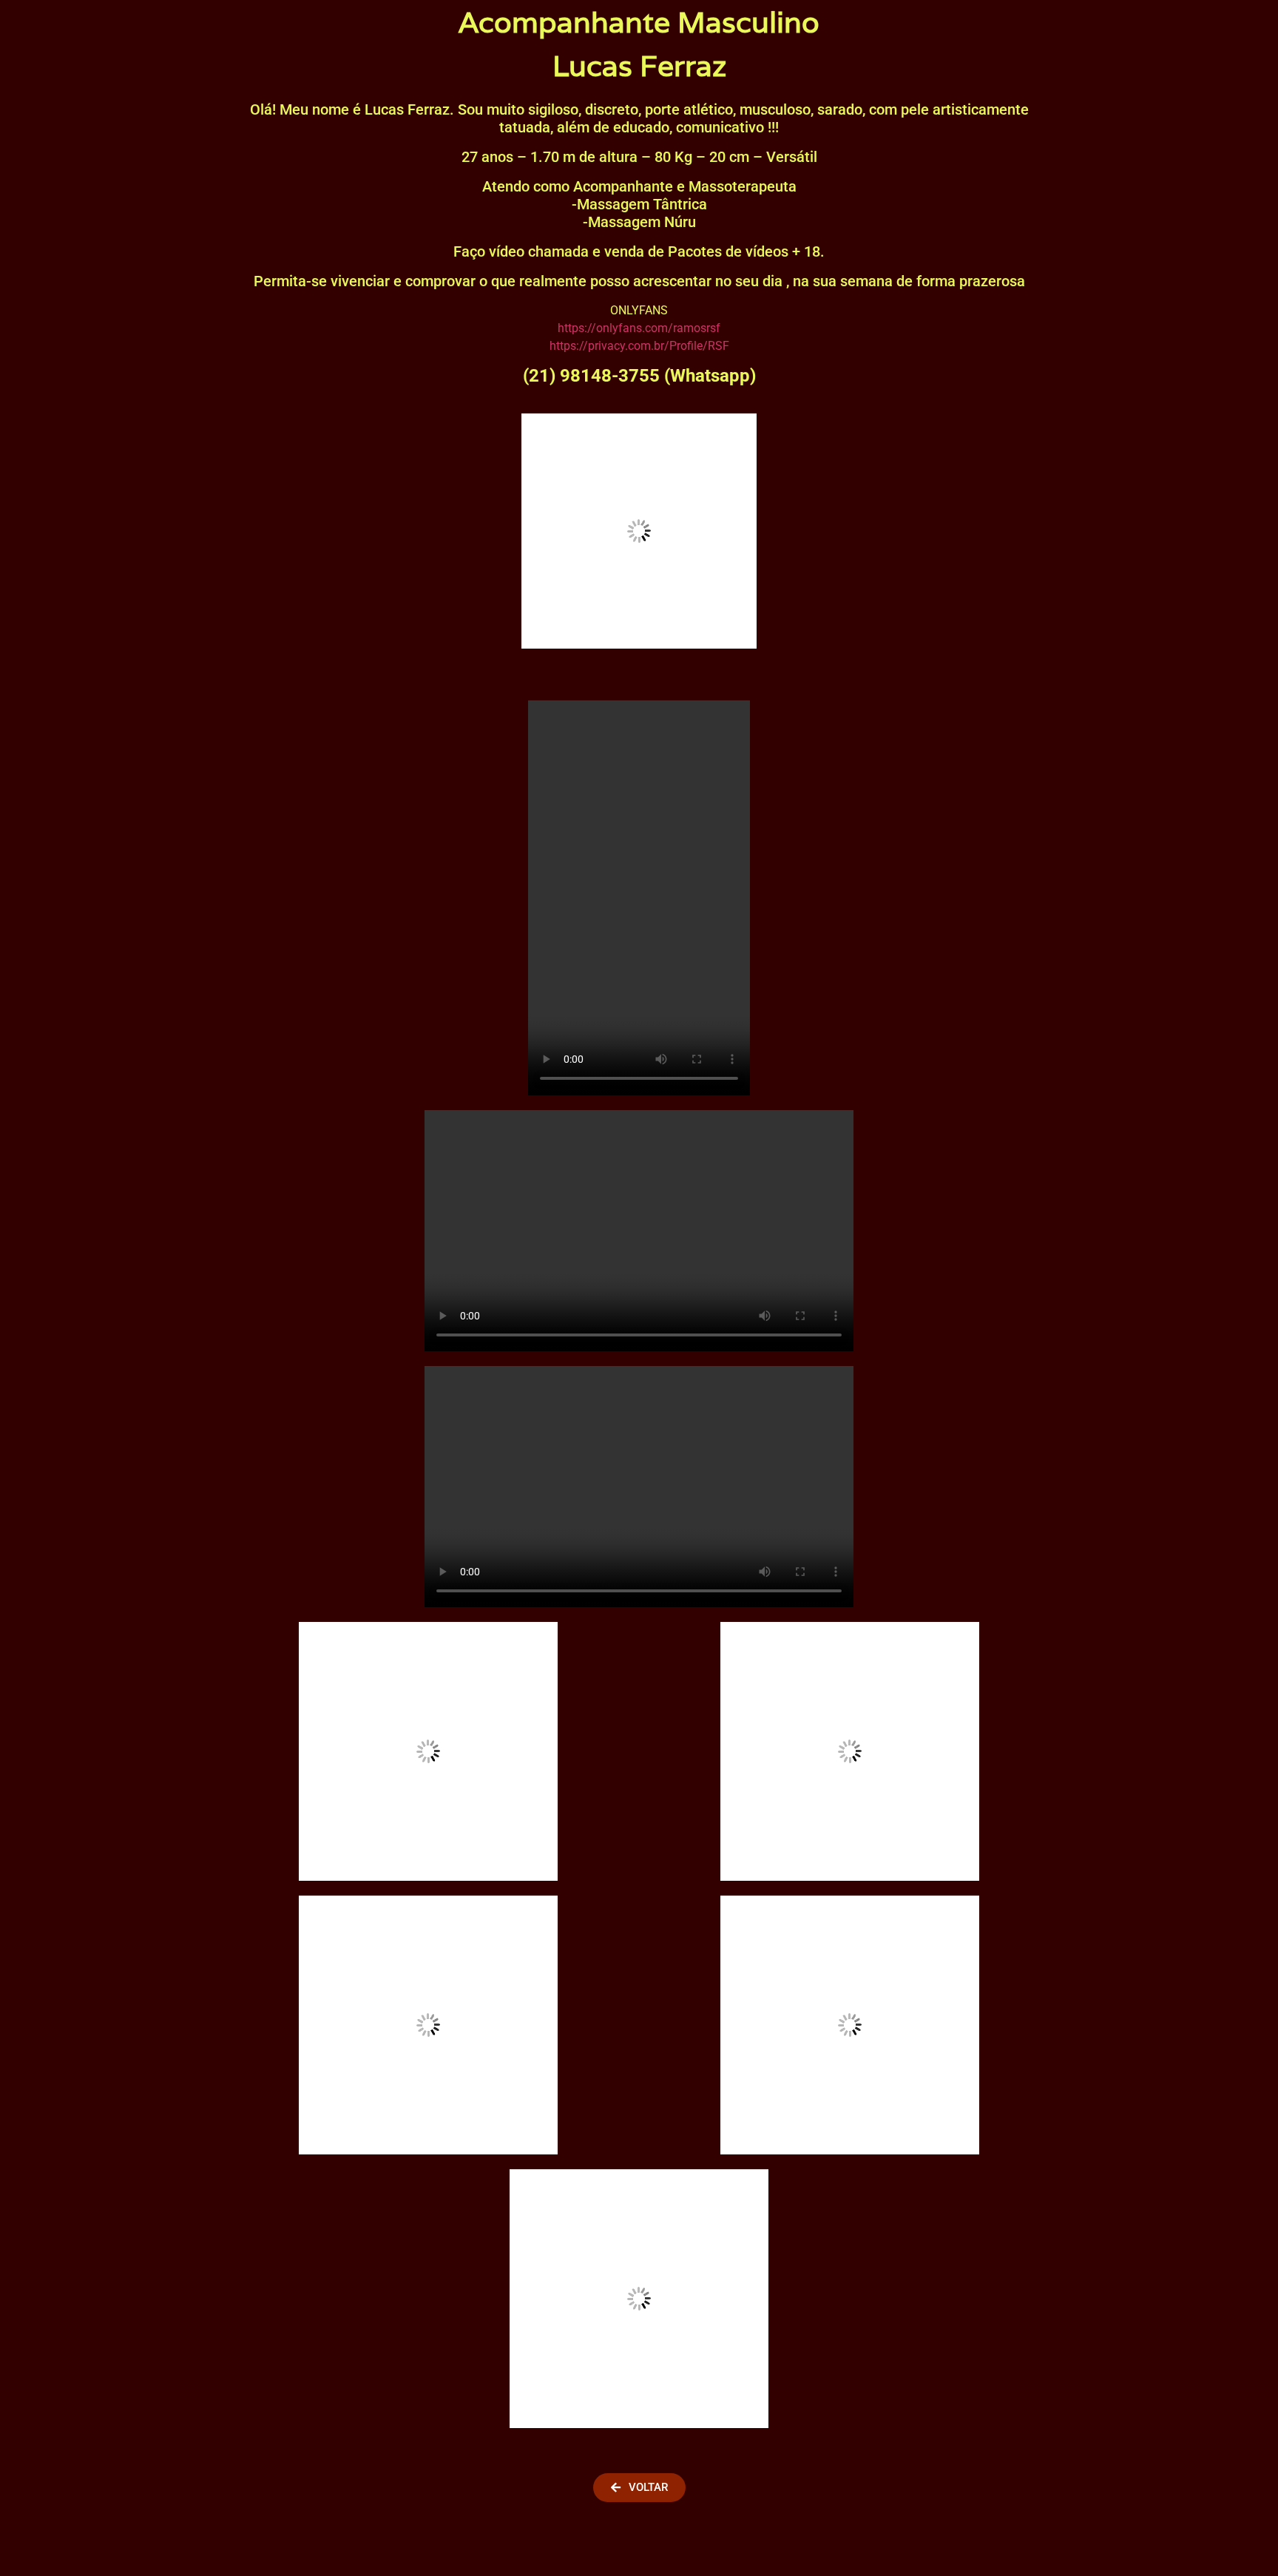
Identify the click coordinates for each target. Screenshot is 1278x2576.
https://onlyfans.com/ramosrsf (639, 328)
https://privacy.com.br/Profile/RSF (639, 346)
